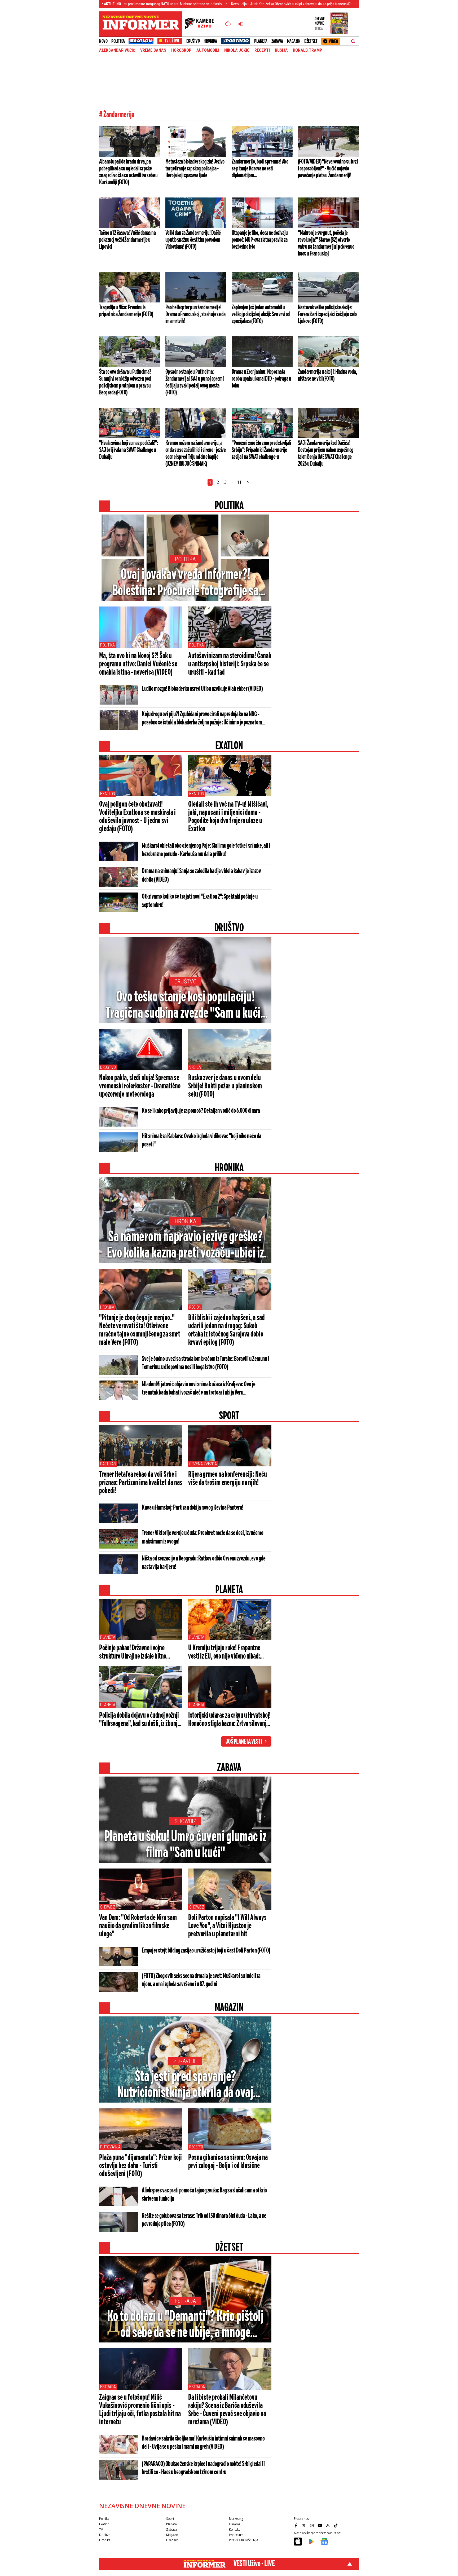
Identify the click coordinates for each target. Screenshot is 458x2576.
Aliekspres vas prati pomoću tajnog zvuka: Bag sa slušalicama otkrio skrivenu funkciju (204, 2195)
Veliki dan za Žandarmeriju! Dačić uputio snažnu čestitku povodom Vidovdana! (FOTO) (193, 240)
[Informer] (228, 24)
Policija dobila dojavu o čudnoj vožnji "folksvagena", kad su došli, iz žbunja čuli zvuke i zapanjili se (140, 1720)
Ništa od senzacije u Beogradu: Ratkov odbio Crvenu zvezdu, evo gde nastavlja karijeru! (204, 1563)
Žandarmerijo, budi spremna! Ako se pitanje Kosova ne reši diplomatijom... (260, 169)
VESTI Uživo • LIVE (254, 2564)
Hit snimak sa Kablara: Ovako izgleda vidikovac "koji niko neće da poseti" (202, 1140)
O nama (235, 2524)
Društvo (193, 41)
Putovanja (110, 2147)
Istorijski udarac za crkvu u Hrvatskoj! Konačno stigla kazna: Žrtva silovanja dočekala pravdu (229, 1720)
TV (101, 2529)
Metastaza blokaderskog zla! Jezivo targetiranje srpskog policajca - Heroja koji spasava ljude (195, 169)
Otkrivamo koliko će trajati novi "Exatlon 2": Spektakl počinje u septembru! (200, 901)
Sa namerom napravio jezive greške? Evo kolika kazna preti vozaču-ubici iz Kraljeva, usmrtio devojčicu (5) (185, 1246)
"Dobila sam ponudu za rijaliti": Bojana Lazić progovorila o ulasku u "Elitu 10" (336, 4)
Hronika (210, 41)
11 (239, 482)
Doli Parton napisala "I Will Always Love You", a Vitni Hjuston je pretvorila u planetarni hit (227, 1926)
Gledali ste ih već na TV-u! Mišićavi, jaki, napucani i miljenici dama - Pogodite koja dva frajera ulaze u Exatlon (228, 817)
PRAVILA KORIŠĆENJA (244, 2540)
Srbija (195, 1067)
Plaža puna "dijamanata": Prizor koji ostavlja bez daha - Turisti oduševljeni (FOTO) (140, 2166)
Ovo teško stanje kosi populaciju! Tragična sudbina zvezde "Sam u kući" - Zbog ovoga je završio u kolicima (185, 1006)
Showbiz (185, 1821)
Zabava (277, 41)
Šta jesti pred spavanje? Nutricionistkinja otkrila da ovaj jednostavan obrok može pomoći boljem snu (185, 2085)
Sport (170, 2519)
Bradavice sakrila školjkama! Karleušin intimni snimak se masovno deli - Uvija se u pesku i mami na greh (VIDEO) (203, 2443)
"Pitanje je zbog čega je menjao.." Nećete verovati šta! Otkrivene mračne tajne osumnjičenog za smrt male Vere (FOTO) (140, 1330)
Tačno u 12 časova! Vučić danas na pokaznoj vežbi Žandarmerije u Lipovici (127, 240)
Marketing (236, 2519)
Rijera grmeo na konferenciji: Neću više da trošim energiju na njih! (228, 1479)
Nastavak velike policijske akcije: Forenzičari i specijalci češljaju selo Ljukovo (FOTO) (327, 314)
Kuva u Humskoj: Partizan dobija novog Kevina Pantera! (193, 1508)
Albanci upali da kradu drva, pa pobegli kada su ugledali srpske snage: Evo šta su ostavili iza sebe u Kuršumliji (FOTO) (128, 172)
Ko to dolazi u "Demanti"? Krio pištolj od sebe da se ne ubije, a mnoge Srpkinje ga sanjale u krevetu (185, 2325)
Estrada (185, 2301)
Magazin (294, 41)
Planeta (261, 41)
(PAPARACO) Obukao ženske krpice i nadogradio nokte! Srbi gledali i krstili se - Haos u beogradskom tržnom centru (203, 2468)
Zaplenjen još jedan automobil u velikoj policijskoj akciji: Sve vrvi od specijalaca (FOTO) (261, 314)
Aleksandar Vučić (117, 50)
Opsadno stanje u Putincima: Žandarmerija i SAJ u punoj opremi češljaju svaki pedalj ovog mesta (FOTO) (194, 382)
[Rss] (328, 2525)
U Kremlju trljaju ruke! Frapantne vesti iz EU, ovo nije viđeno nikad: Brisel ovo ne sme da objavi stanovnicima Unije (224, 1652)
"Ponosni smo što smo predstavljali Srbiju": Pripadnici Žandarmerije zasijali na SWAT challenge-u (261, 450)
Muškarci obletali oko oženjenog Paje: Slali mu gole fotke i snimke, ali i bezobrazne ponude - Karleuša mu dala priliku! (206, 850)
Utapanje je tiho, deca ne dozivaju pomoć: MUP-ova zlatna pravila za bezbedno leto (260, 240)
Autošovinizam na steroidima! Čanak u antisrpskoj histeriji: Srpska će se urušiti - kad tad (230, 664)
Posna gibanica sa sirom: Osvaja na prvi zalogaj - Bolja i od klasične (228, 2162)
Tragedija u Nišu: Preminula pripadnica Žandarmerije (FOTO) (126, 311)
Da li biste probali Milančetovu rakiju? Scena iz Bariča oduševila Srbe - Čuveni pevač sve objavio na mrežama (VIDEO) (227, 2410)
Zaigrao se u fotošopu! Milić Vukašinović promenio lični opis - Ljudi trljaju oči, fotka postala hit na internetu (140, 2410)
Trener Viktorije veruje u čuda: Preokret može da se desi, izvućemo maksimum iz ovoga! (202, 1537)
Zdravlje (185, 2061)
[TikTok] (336, 2525)
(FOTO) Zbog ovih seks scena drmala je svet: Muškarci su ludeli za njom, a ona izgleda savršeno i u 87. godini (201, 1980)
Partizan (108, 1464)
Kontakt (234, 2529)
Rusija (281, 50)
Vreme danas (153, 50)
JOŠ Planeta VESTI (244, 1742)
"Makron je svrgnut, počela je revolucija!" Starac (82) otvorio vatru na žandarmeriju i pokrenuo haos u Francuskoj (326, 243)
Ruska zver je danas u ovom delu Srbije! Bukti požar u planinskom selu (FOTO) (225, 1086)
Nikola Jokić (237, 50)
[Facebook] (297, 2525)
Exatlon (108, 794)
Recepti (262, 50)
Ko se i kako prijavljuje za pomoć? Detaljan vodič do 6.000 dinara (201, 1111)
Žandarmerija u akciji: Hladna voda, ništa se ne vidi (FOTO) (327, 375)
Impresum (236, 2535)
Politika (118, 41)
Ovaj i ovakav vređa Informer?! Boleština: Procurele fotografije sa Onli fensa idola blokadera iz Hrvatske (185, 583)
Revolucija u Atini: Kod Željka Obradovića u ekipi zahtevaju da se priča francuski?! (210, 4)
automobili (208, 50)
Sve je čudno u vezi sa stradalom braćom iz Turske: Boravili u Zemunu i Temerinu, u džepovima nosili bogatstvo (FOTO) (205, 1363)
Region (195, 1307)
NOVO (103, 41)
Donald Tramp (307, 50)
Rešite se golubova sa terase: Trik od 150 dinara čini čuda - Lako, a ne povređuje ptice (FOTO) (204, 2220)
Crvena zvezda (203, 1464)
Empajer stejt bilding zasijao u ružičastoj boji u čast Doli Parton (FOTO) (206, 1951)
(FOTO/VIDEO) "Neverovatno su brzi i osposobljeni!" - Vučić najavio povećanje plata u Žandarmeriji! (328, 169)
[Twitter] (305, 2525)
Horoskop (181, 50)
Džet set (311, 41)
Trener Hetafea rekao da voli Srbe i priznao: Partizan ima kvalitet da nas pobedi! (141, 1483)
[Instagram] (312, 2525)
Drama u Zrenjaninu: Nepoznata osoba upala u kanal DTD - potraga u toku (261, 379)
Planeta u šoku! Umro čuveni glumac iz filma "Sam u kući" (185, 1845)
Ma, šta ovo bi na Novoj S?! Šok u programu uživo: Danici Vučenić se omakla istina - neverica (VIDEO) (138, 664)
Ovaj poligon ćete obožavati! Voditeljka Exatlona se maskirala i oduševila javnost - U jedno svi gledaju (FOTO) (137, 817)
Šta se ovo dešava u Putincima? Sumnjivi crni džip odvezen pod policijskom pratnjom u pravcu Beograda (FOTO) (125, 382)
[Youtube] (320, 2525)
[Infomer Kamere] (202, 24)
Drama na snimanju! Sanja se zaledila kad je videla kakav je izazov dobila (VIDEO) (201, 876)
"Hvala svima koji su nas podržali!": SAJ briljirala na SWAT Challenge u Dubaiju (129, 450)
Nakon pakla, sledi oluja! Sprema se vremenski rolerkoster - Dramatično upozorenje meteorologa (140, 1086)
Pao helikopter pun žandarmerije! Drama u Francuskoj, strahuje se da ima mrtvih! (195, 314)
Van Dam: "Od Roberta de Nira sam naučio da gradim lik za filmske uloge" (138, 1926)
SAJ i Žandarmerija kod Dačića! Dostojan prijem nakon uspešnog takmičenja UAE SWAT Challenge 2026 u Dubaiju (326, 454)
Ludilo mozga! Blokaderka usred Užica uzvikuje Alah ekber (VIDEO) (202, 689)
